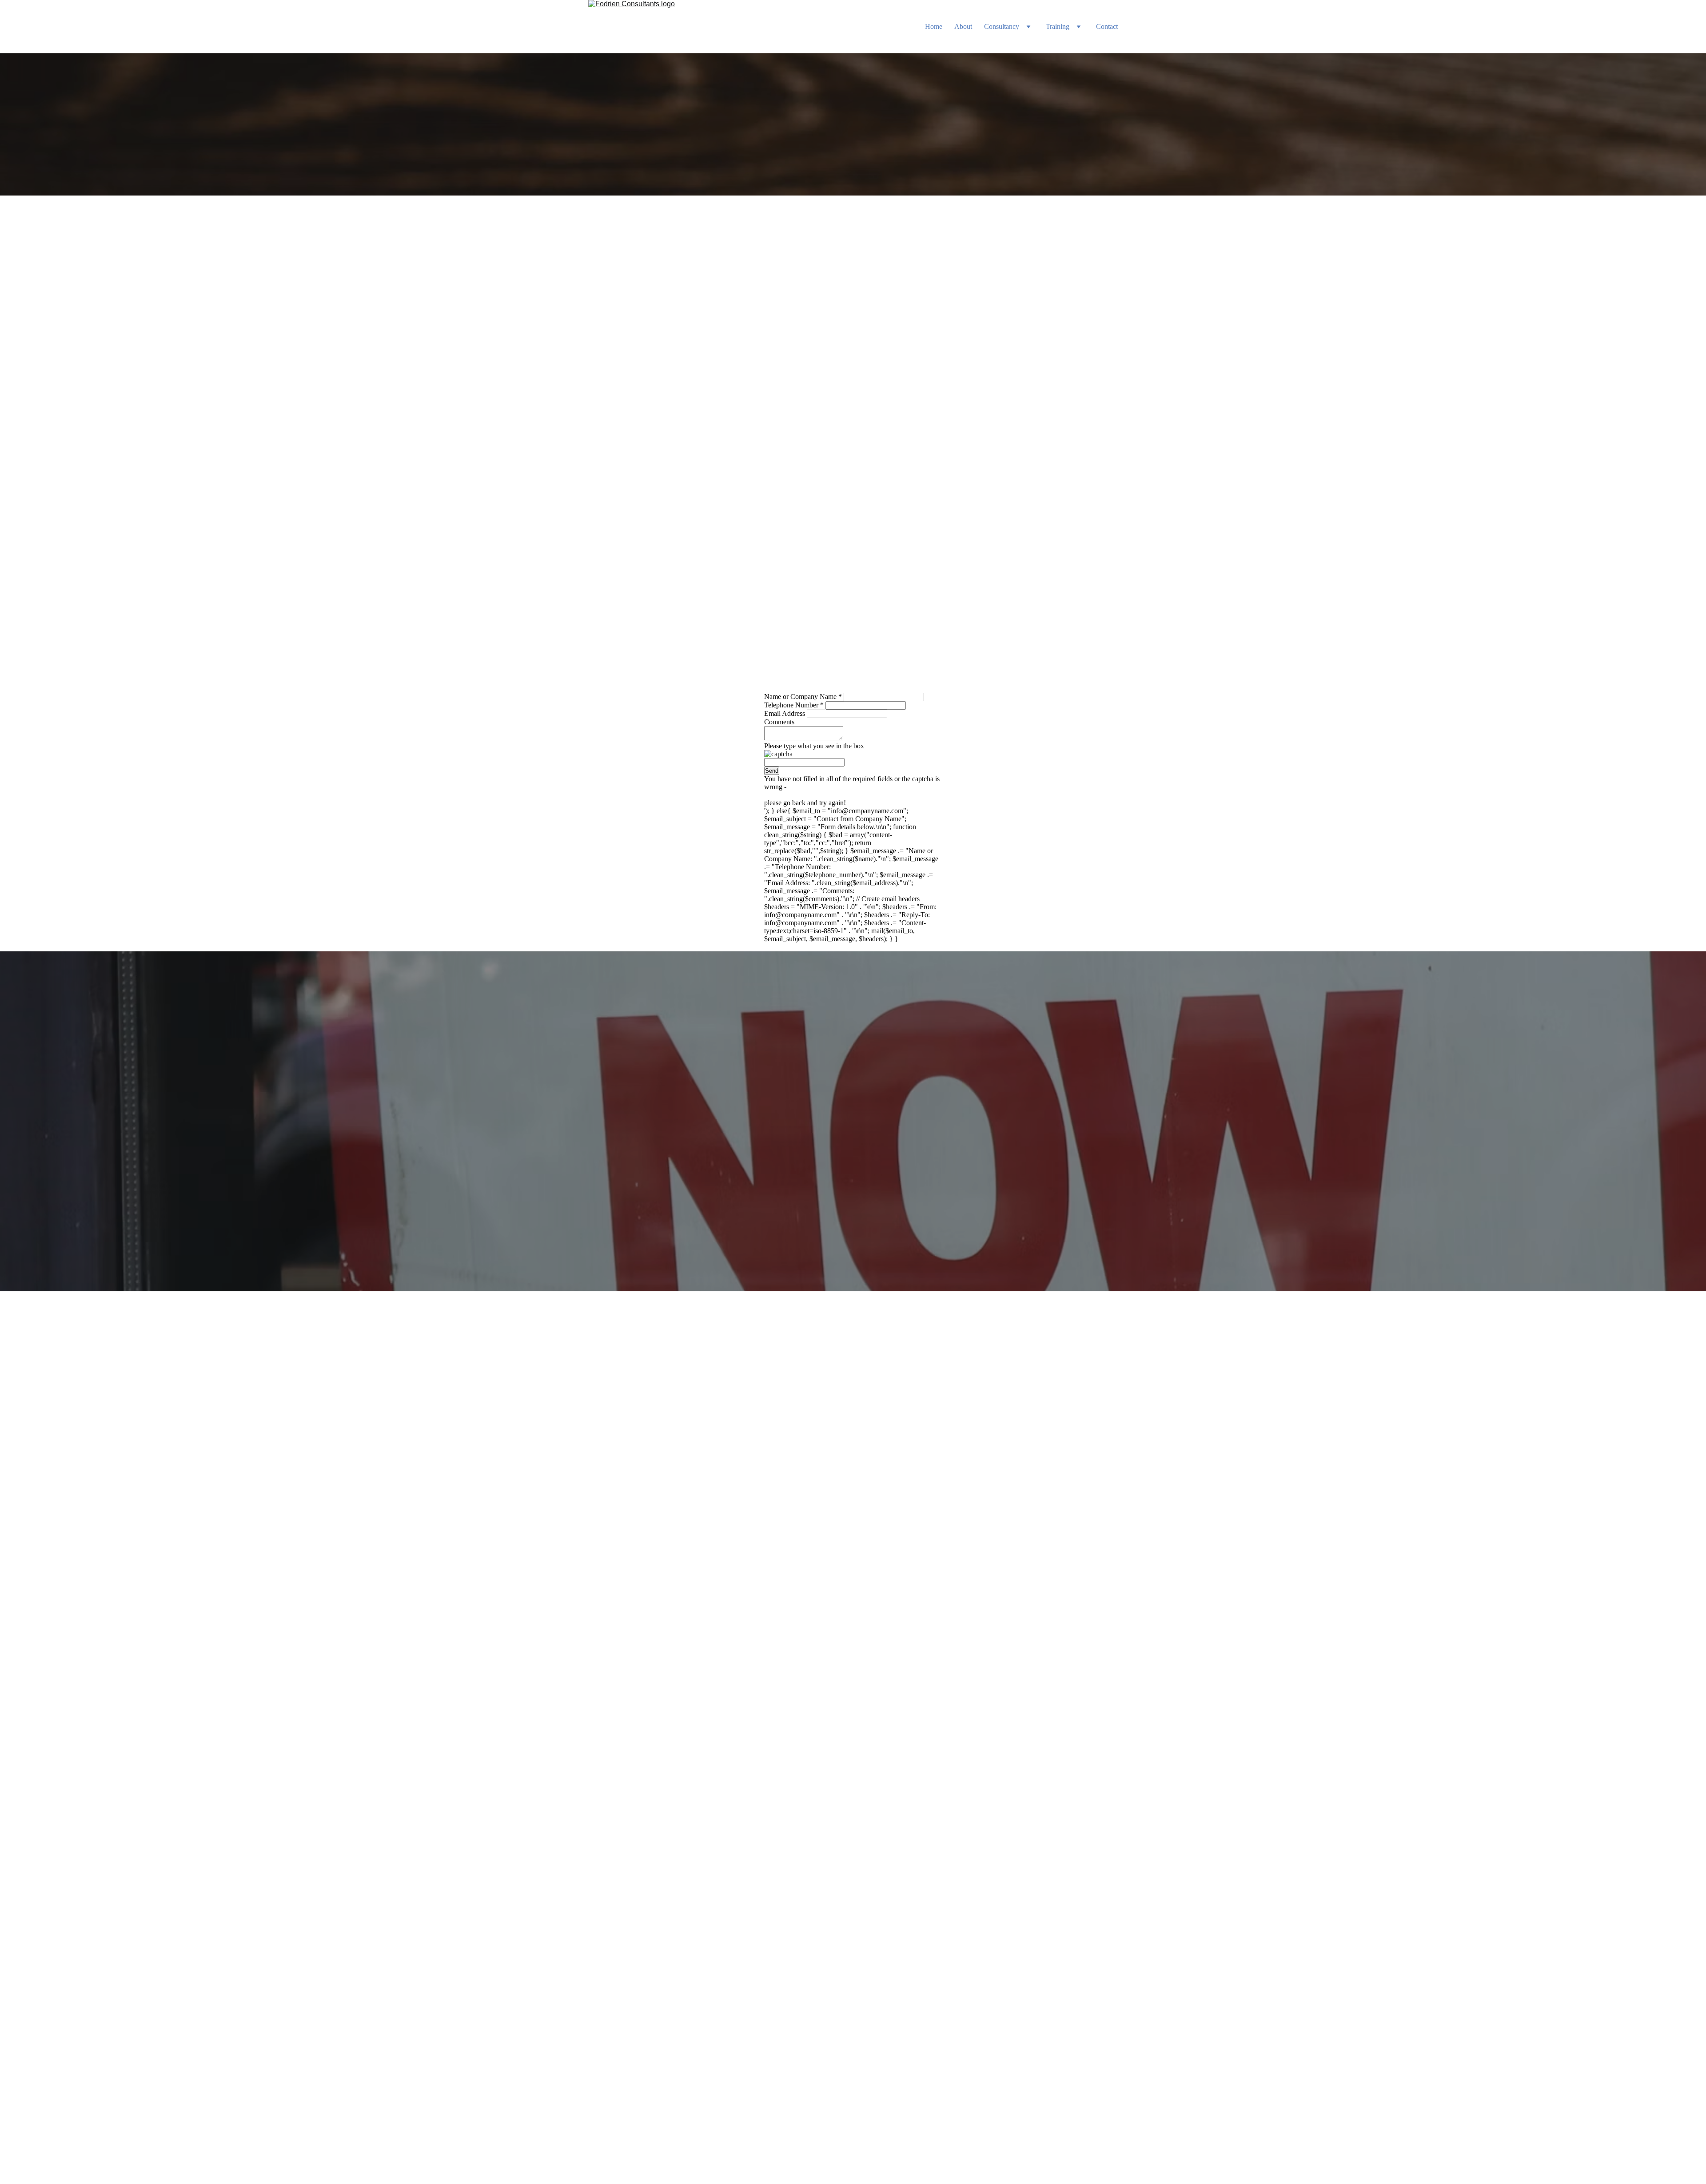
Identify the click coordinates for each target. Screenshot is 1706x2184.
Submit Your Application (853, 1244)
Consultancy (1002, 26)
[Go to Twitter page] (864, 2136)
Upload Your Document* (903, 1419)
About (963, 26)
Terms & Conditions (881, 2171)
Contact (1107, 26)
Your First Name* (756, 1077)
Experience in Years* (761, 1198)
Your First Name (892, 1338)
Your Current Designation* (768, 1158)
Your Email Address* (760, 1118)
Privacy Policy (832, 2171)
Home (934, 26)
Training (1058, 26)
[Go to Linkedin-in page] (842, 2136)
